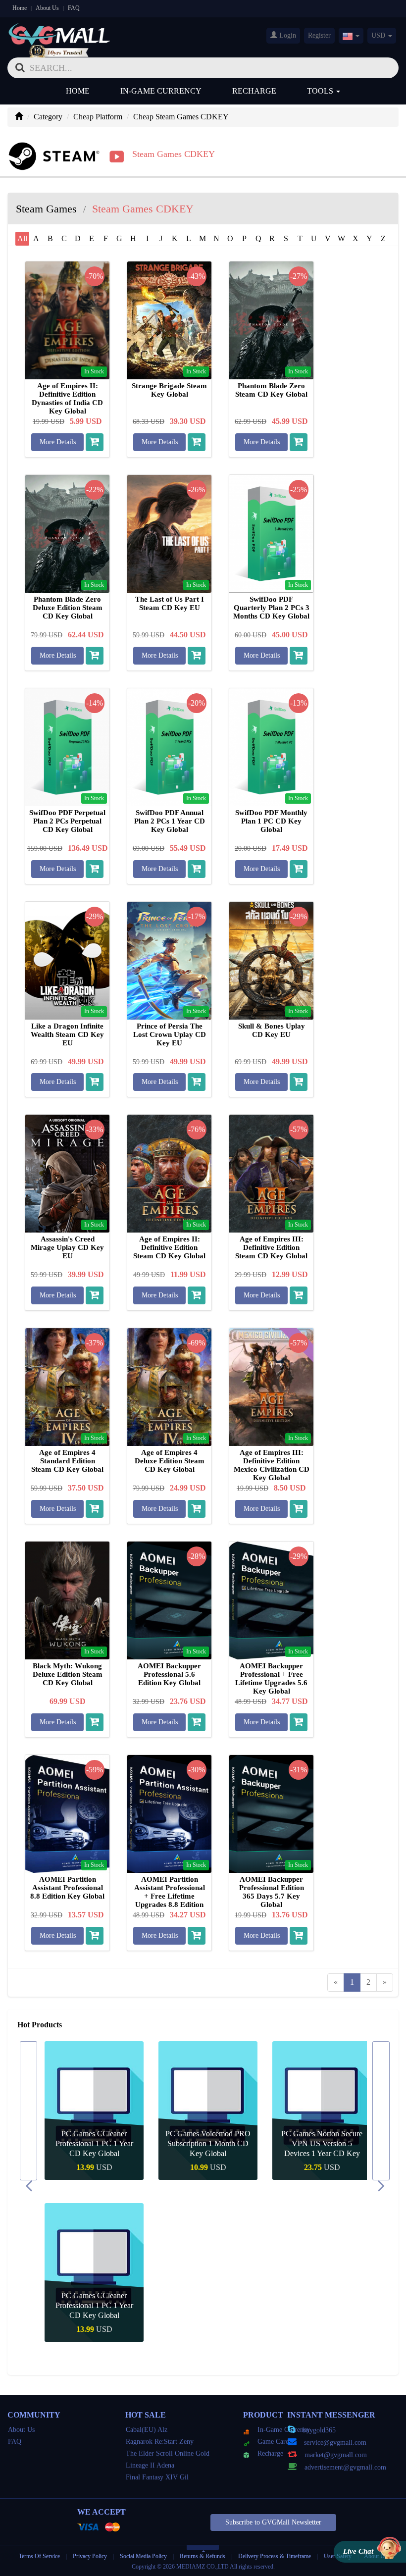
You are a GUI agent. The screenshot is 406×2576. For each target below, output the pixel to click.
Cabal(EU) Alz (147, 2430)
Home (20, 8)
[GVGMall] (59, 32)
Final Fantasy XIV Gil (157, 2477)
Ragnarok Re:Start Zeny (160, 2442)
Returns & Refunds (203, 2556)
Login (287, 35)
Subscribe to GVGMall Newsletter (273, 2522)
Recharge (254, 91)
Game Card (273, 2442)
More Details (58, 442)
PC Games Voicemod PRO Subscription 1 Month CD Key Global (208, 2143)
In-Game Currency (161, 91)
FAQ (74, 8)
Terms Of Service (39, 2556)
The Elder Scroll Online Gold (168, 2453)
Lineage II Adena (150, 2465)
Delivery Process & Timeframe (275, 2556)
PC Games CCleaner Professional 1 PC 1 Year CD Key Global (94, 2143)
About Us (47, 8)
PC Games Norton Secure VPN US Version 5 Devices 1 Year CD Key (322, 2143)
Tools (321, 91)
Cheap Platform (98, 117)
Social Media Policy (143, 2556)
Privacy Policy (91, 2556)
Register (319, 35)
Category (48, 117)
